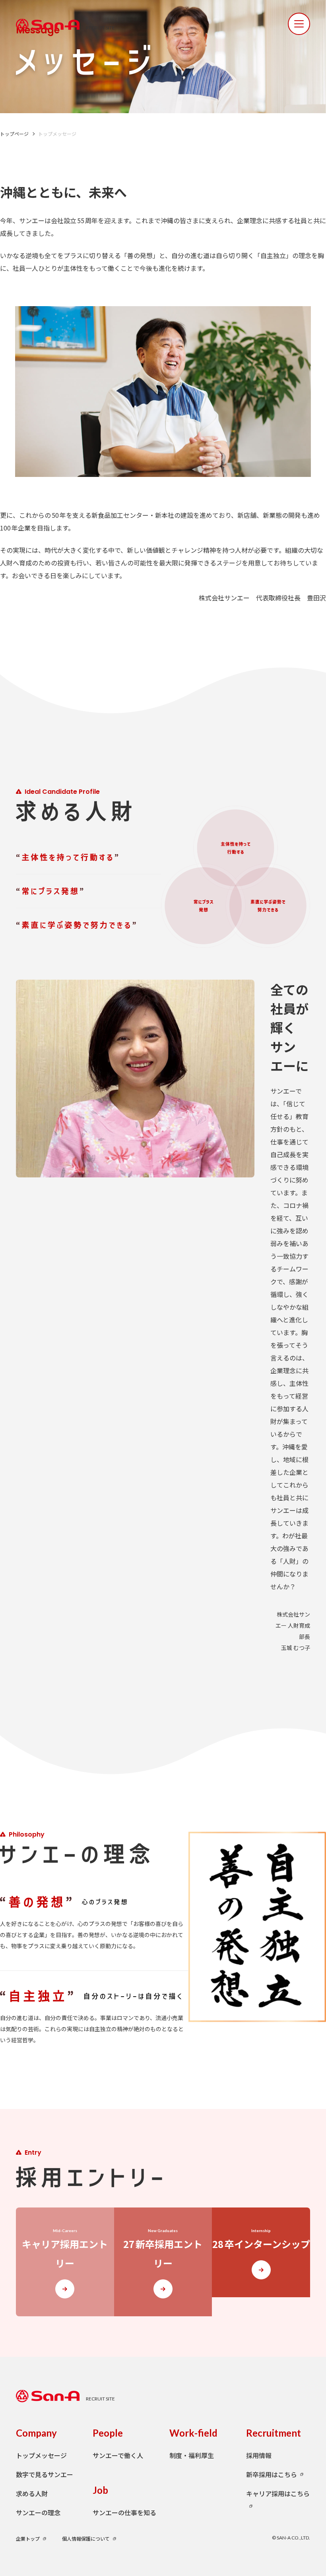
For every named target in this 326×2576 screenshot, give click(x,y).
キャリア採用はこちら (278, 2493)
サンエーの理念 (38, 2512)
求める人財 (32, 2493)
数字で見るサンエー (45, 2474)
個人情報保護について (86, 2538)
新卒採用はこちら (272, 2474)
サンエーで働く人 (118, 2455)
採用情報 (259, 2455)
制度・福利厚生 (192, 2455)
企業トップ (28, 2538)
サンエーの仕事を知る (124, 2512)
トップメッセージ (41, 2455)
